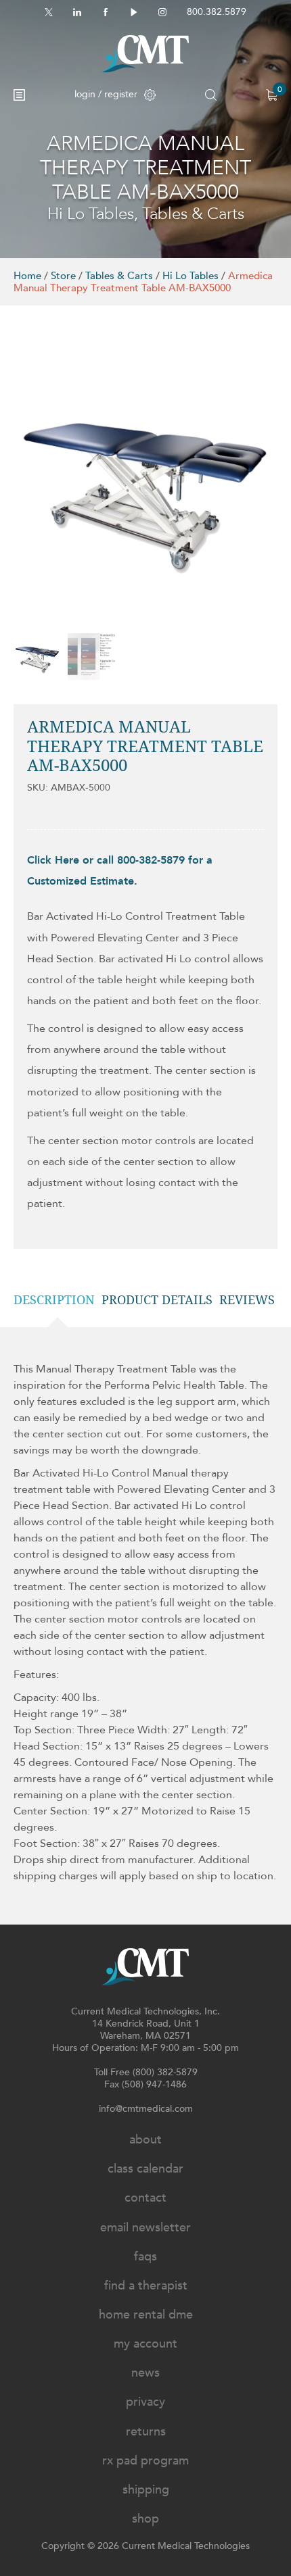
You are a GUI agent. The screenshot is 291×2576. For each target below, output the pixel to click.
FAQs (145, 2257)
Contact (145, 2198)
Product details (157, 1300)
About (145, 2140)
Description (54, 1300)
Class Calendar (145, 2169)
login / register (106, 94)
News (145, 2373)
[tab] (58, 1300)
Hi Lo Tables (191, 276)
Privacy (145, 2402)
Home (27, 276)
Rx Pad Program (145, 2461)
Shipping (146, 2490)
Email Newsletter (145, 2228)
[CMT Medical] (145, 54)
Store (63, 276)
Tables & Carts (119, 276)
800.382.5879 (217, 12)
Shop (145, 2519)
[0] (272, 95)
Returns (146, 2432)
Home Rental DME (146, 2315)
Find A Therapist (146, 2286)
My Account (145, 2344)
